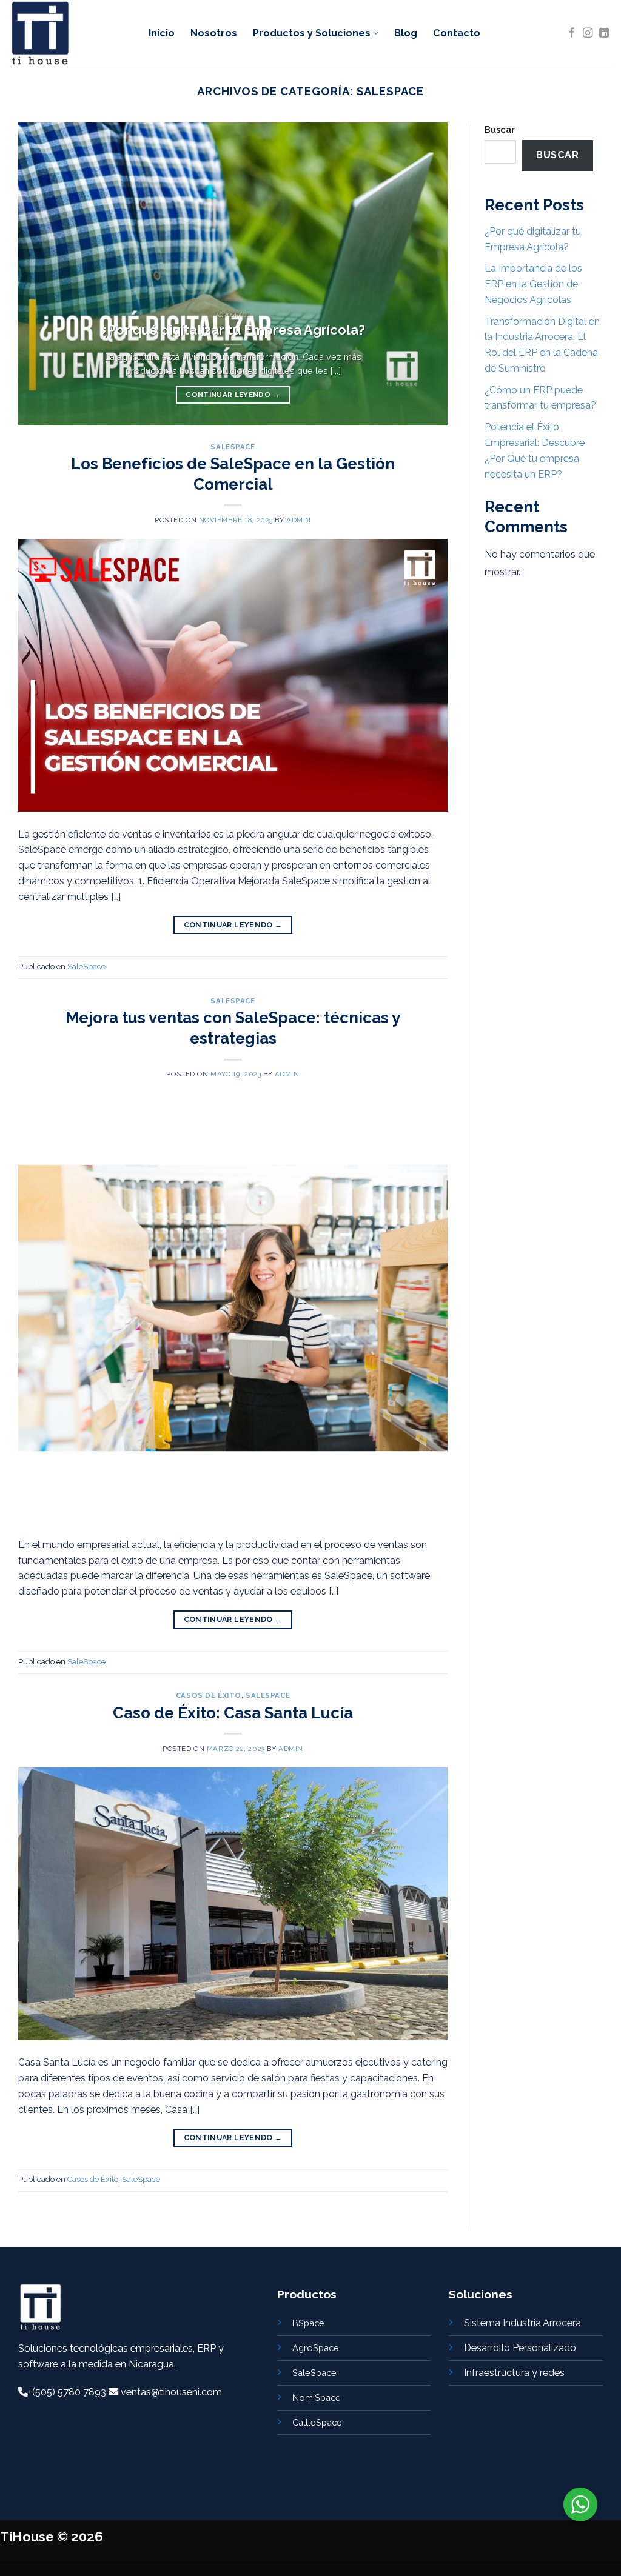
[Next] (424, 274)
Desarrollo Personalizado (520, 2348)
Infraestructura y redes (514, 2373)
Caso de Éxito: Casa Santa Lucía (233, 1713)
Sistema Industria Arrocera (522, 2323)
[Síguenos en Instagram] (588, 33)
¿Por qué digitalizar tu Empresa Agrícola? (233, 330)
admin (299, 520)
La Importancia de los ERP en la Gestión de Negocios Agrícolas (533, 284)
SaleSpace (233, 447)
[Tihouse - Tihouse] (70, 33)
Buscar (500, 129)
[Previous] (42, 274)
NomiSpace (317, 2397)
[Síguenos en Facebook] (572, 33)
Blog (406, 33)
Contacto (457, 33)
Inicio (162, 33)
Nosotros (214, 33)
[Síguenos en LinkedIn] (604, 33)
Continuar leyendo (233, 395)
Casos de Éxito (209, 1695)
